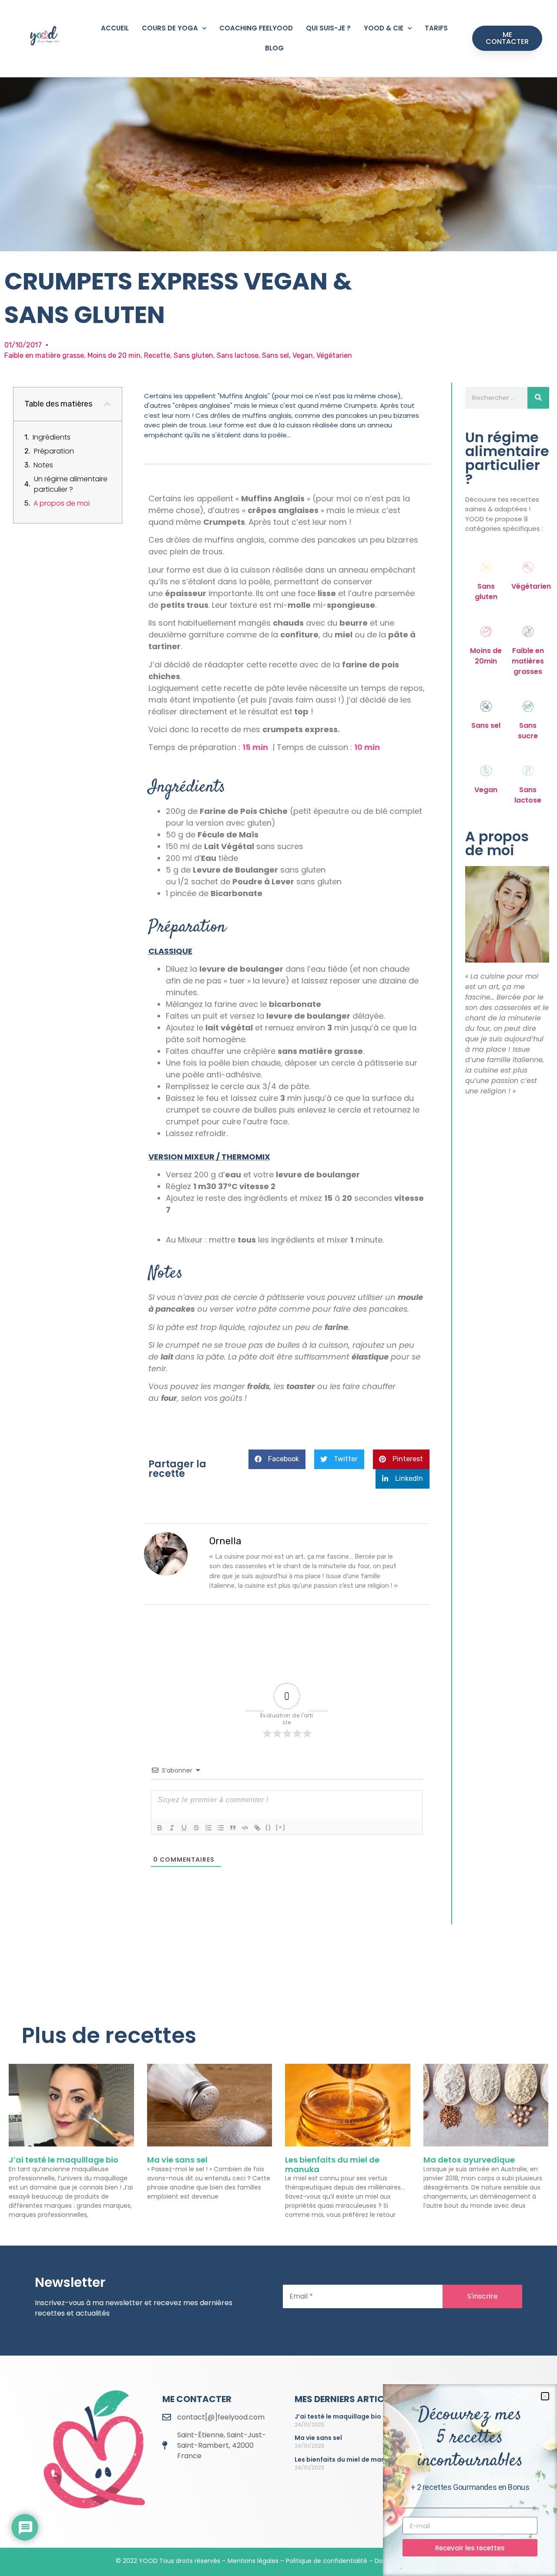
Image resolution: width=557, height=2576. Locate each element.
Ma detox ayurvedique (469, 2160)
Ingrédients (52, 437)
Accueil (115, 28)
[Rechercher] (538, 398)
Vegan (486, 790)
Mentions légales (253, 2561)
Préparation (54, 451)
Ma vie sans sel (177, 2160)
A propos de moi (62, 503)
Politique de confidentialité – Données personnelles (364, 2561)
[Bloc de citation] (233, 1828)
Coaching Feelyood (256, 28)
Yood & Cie (384, 28)
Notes (43, 465)
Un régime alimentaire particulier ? (71, 484)
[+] (281, 1827)
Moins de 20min (486, 656)
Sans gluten (486, 592)
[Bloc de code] (245, 1828)
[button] (107, 404)
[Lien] (257, 1828)
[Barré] (196, 1828)
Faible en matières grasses (528, 661)
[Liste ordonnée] (208, 1828)
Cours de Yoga (170, 28)
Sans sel (486, 725)
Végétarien (531, 586)
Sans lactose (528, 795)
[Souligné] (184, 1828)
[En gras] (160, 1828)
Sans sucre (528, 731)
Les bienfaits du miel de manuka (332, 2164)
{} (268, 1827)
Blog (274, 48)
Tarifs (436, 28)
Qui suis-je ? (328, 28)
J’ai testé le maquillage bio (64, 2160)
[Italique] (172, 1828)
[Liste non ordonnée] (221, 1828)
